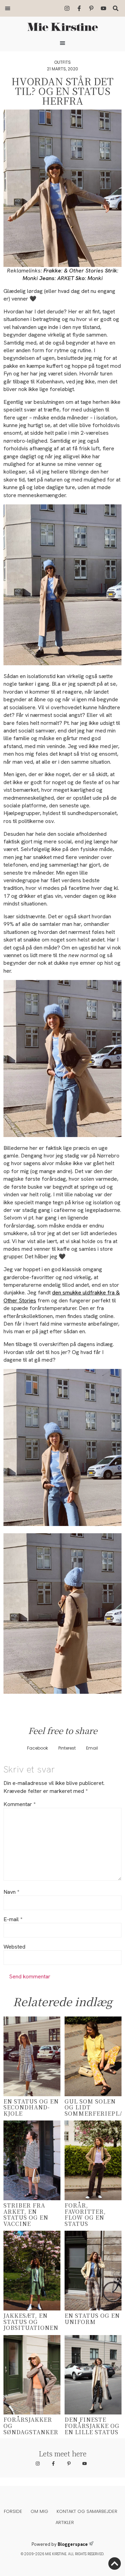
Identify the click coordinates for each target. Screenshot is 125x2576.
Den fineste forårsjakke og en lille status (92, 2426)
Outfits (62, 62)
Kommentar (19, 1804)
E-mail (13, 1919)
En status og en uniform (92, 2319)
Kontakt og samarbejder (87, 2511)
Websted (14, 1947)
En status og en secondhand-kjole (31, 2107)
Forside (13, 2511)
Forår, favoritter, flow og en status (85, 2214)
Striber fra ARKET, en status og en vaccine (26, 2214)
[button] (8, 8)
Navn (11, 1892)
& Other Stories (84, 271)
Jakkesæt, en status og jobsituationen (31, 2322)
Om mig (39, 2511)
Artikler (65, 2522)
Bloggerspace (73, 2544)
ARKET (66, 278)
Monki (30, 278)
